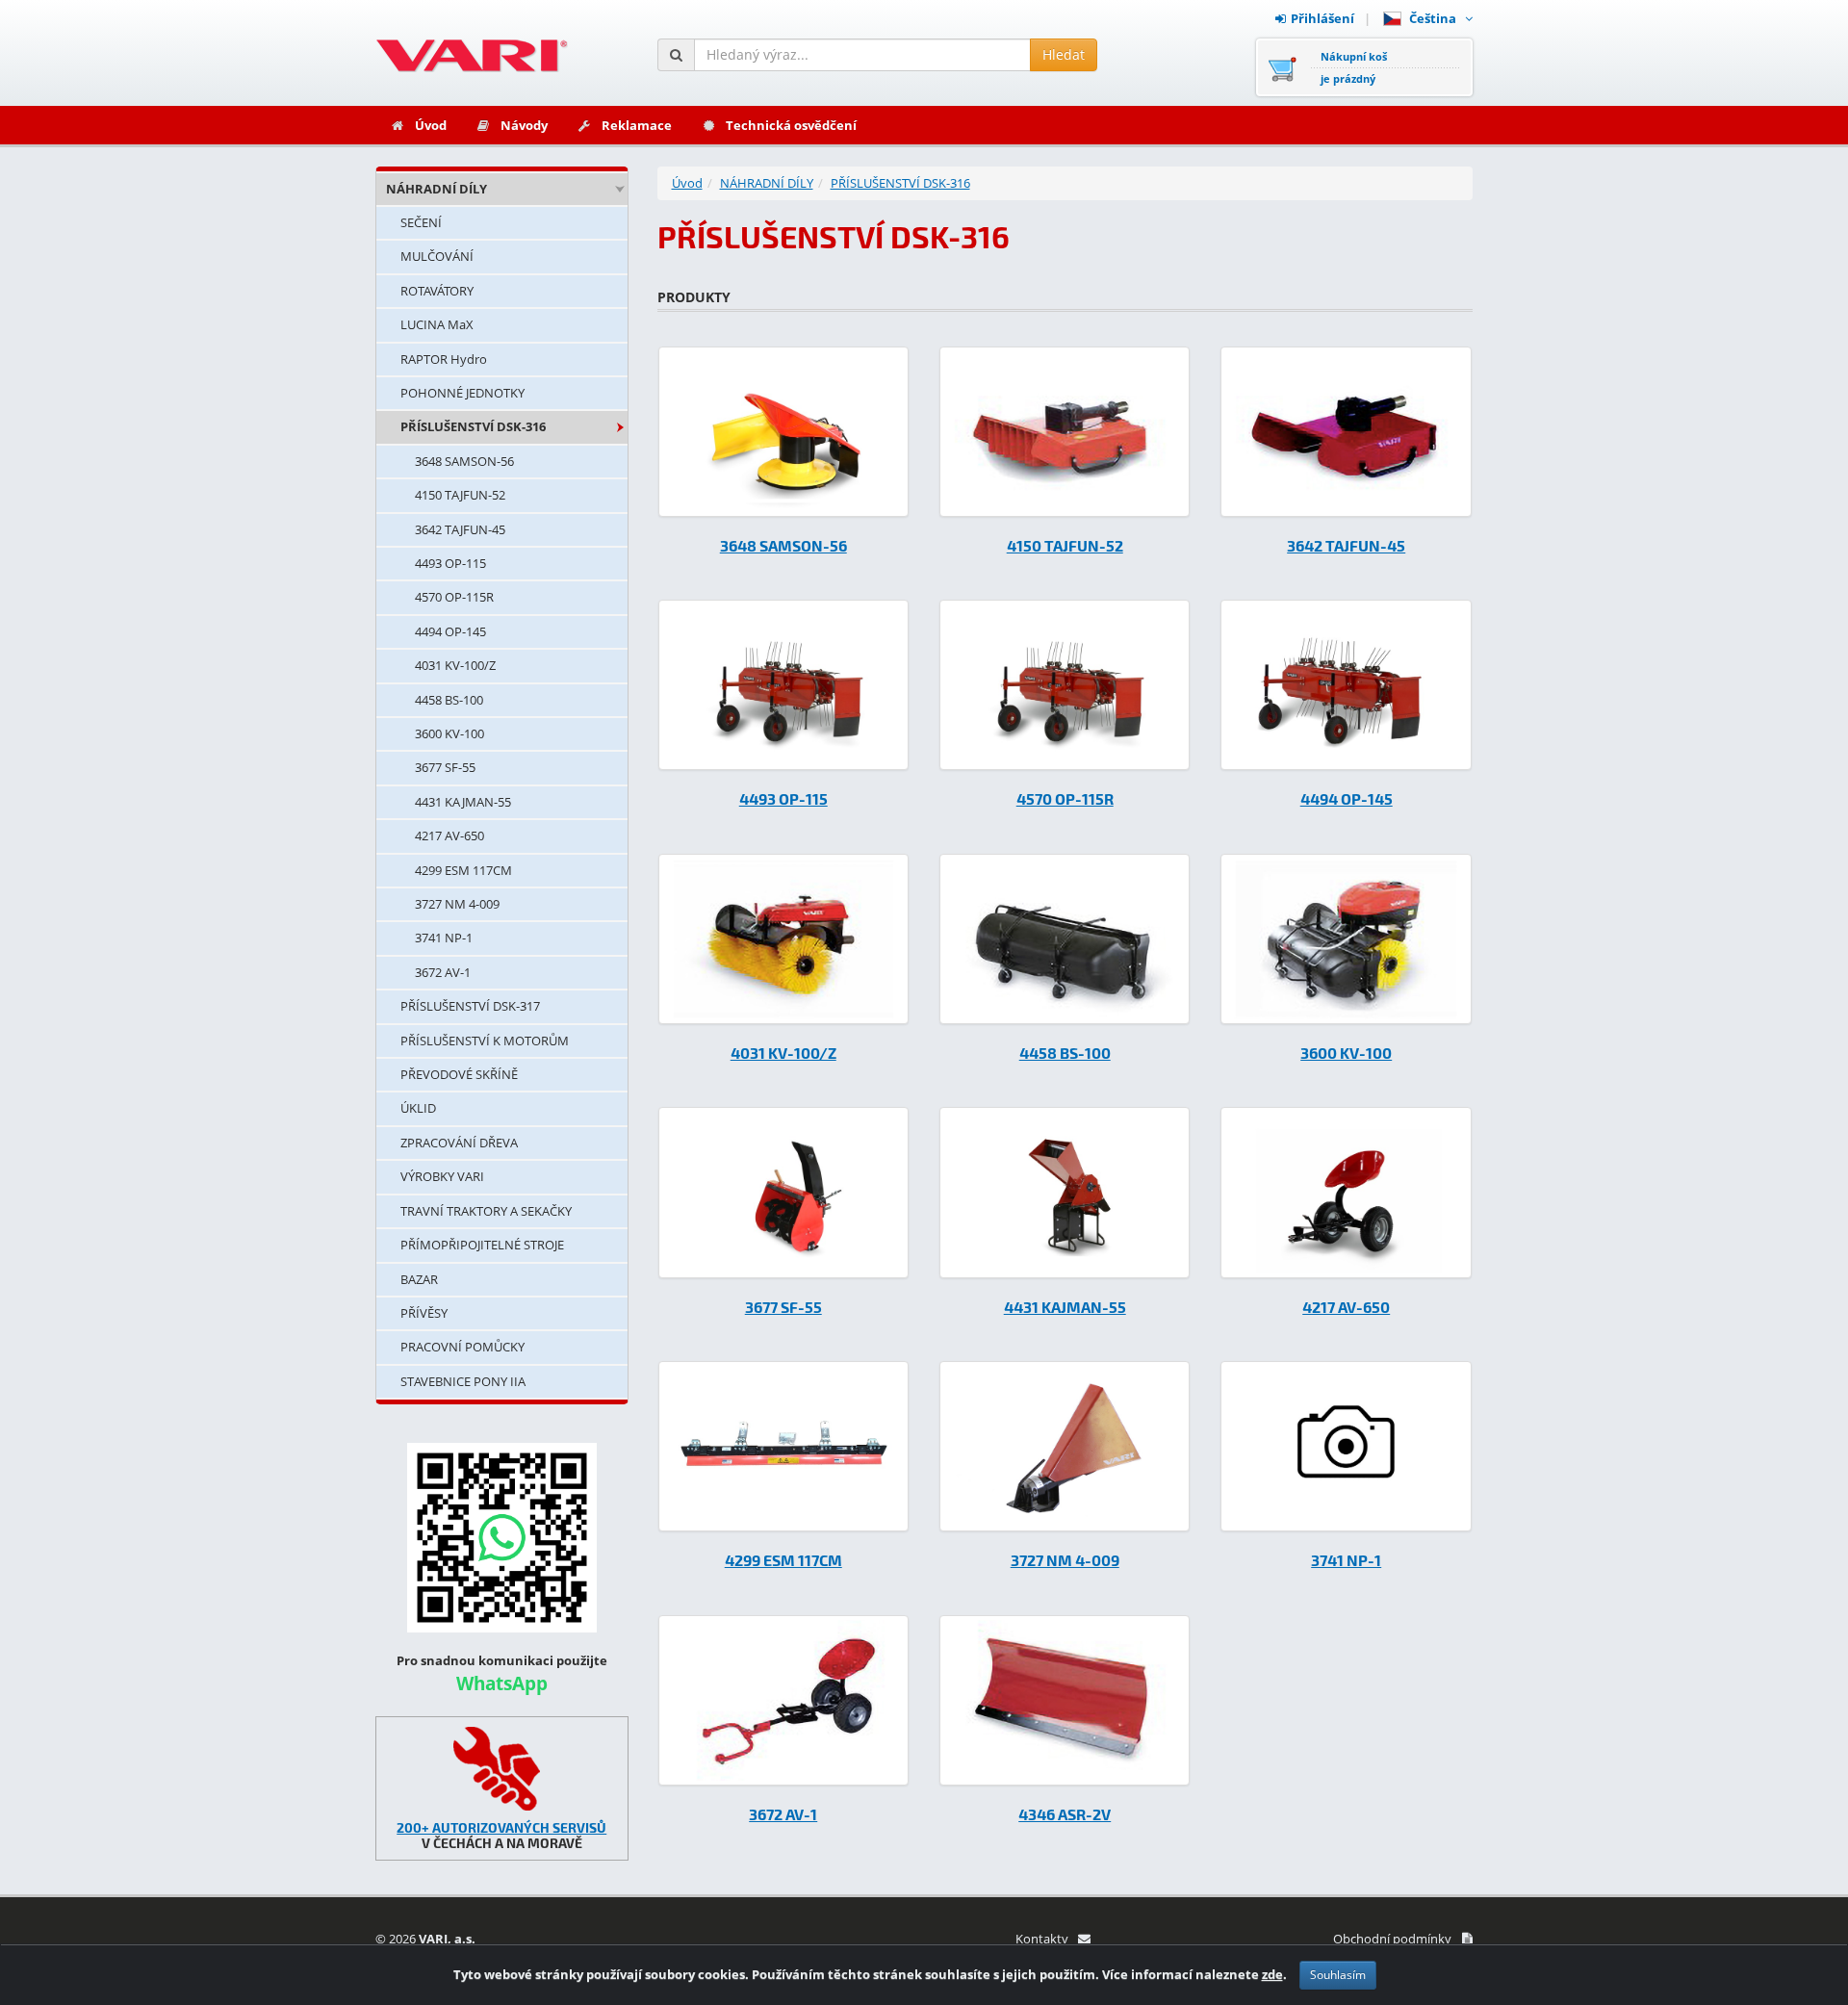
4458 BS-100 (449, 700)
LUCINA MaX (437, 324)
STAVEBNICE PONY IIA (463, 1381)
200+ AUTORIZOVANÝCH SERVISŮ (501, 1827)
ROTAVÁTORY (437, 291)
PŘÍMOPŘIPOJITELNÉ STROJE (482, 1245)
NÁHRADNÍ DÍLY (436, 189)
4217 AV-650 (449, 835)
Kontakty (1042, 1939)
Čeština (1436, 18)
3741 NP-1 (444, 938)
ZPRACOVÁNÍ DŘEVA (459, 1143)
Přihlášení (1322, 18)
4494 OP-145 (450, 631)
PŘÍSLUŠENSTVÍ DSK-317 (470, 1006)
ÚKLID (418, 1108)
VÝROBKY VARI (442, 1176)
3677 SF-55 (445, 767)
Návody (524, 125)
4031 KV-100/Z (455, 665)
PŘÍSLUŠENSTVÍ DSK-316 (473, 426)
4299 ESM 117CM (463, 870)
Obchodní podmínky (1392, 1939)
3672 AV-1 (443, 972)
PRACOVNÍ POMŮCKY (462, 1347)
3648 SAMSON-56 (464, 461)
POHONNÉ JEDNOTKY (462, 393)
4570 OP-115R (454, 597)
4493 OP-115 (450, 563)
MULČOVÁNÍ (437, 256)
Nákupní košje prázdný (1354, 67)
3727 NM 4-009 (457, 904)
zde (1272, 1974)
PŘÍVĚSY (424, 1313)
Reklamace (637, 125)
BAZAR (419, 1279)
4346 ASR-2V (1065, 1814)
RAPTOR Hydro (444, 359)
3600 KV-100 (449, 733)
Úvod (431, 125)
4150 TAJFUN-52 (460, 495)
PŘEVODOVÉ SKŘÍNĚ (459, 1074)
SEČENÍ (421, 222)
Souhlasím (1338, 1975)
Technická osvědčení (791, 125)
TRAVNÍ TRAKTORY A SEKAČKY (486, 1211)
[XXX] (502, 1769)
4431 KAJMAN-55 (463, 802)
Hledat (1064, 54)
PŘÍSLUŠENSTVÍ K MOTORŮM (485, 1041)
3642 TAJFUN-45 (460, 529)
